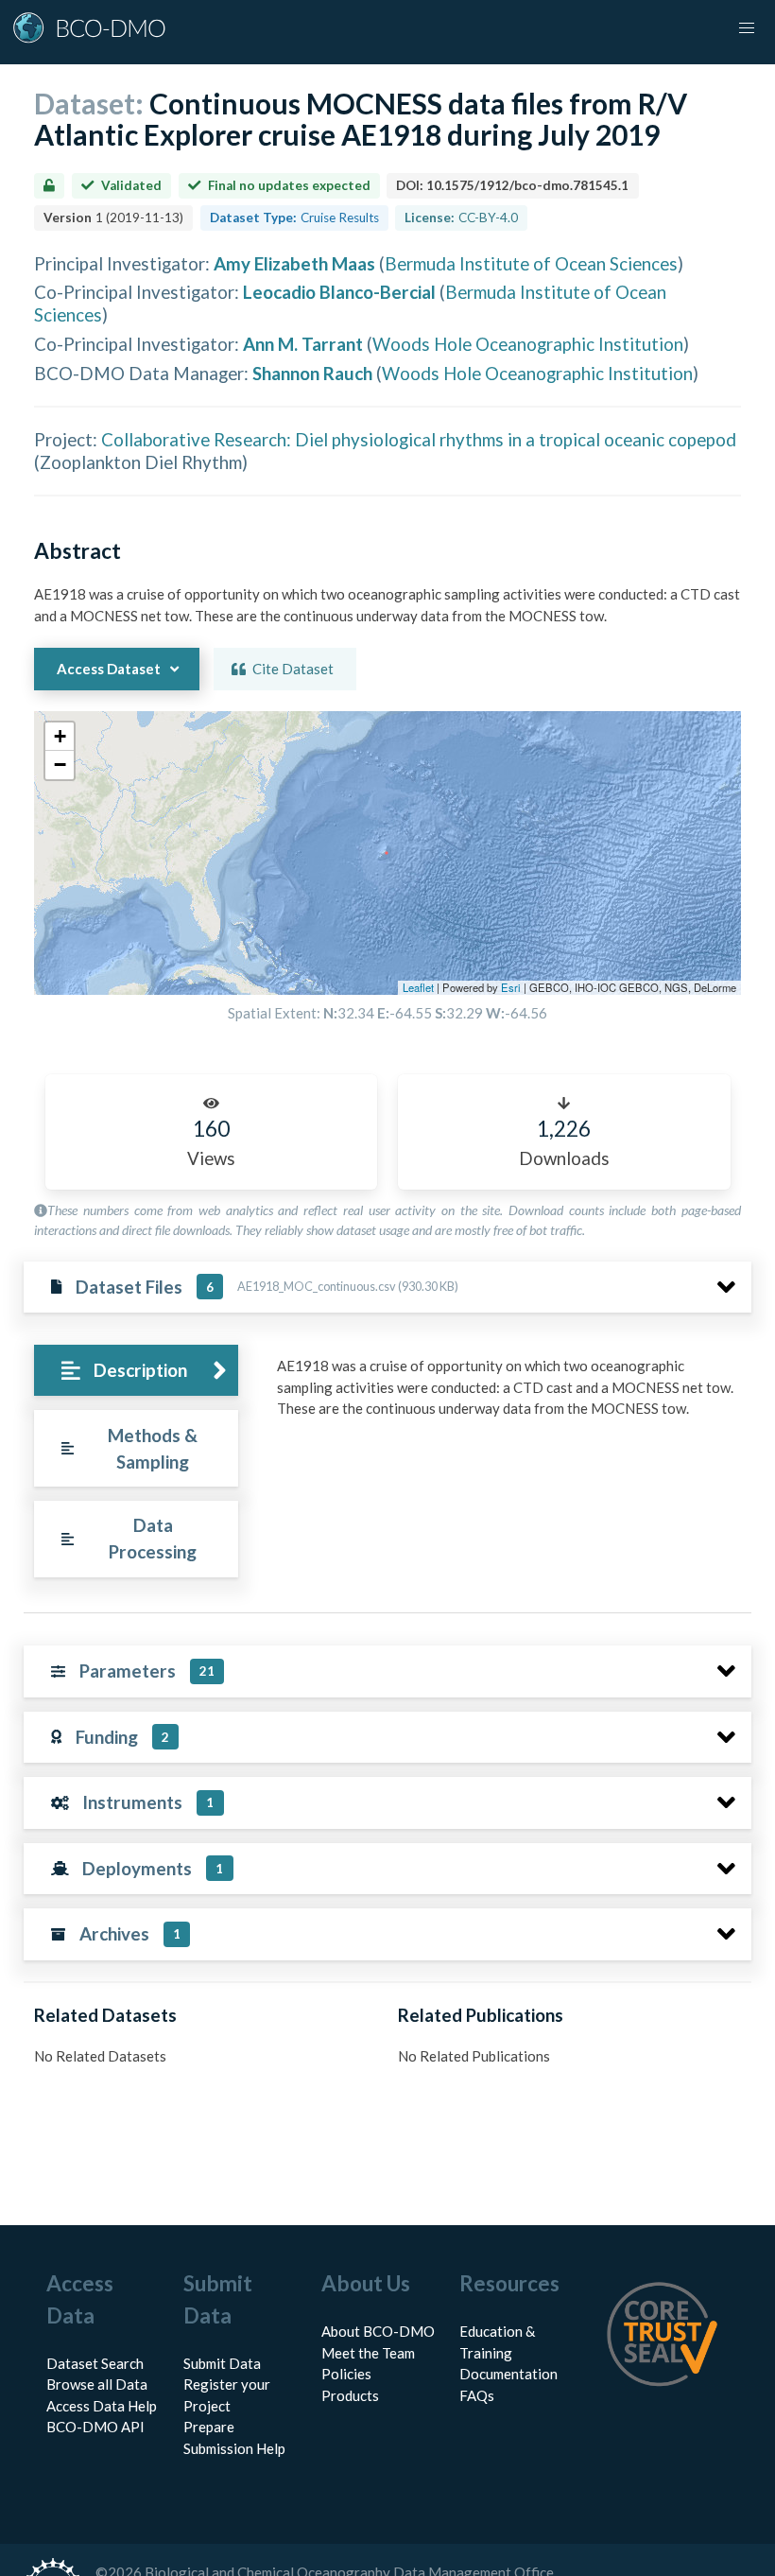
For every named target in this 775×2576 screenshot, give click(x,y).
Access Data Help (102, 2406)
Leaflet (418, 987)
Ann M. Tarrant (303, 344)
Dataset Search (95, 2363)
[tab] (136, 1371)
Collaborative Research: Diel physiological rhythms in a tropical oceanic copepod (419, 439)
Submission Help (234, 2448)
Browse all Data (97, 2384)
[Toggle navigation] (747, 28)
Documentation (508, 2374)
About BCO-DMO (378, 2331)
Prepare (209, 2427)
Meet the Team (368, 2353)
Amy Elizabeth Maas (294, 263)
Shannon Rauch (312, 373)
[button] (60, 737)
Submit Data (222, 2363)
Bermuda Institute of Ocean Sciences (531, 263)
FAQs (477, 2395)
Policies (346, 2374)
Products (350, 2395)
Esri (511, 987)
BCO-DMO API (95, 2427)
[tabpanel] (509, 1394)
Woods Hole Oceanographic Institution (528, 344)
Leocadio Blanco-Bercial (339, 292)
